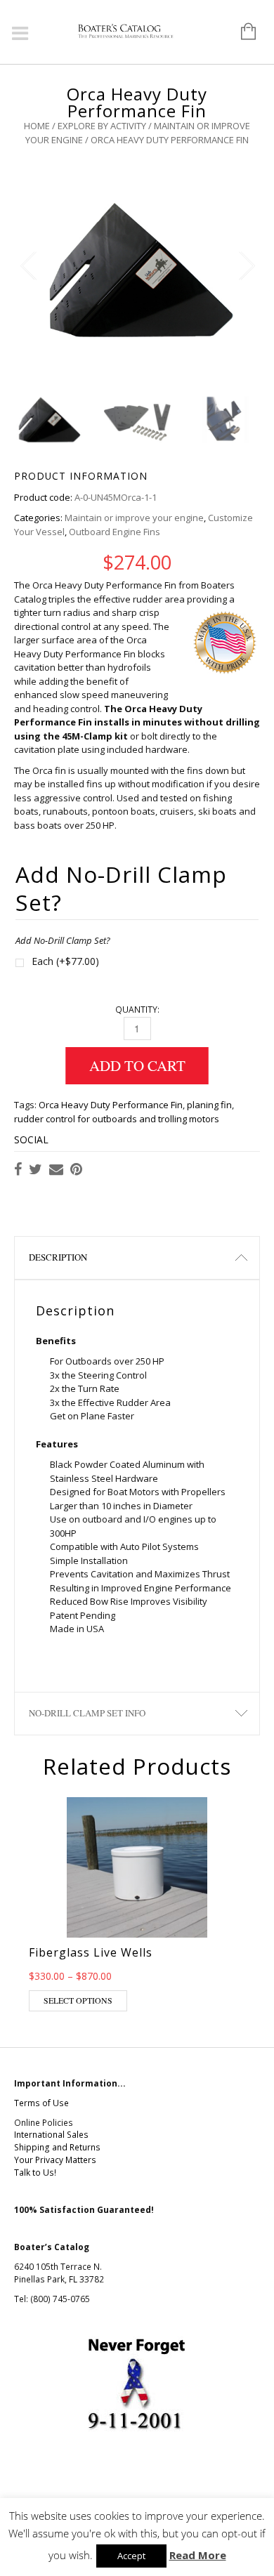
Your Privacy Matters (55, 2160)
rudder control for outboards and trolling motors (117, 1119)
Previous (28, 266)
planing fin (209, 1105)
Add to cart (137, 1065)
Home (37, 126)
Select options (78, 2000)
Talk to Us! (35, 2173)
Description (58, 1257)
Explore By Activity (102, 126)
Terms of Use (41, 2103)
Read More (198, 2555)
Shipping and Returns (57, 2147)
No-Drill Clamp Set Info (87, 1713)
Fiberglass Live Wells (91, 1952)
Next (246, 266)
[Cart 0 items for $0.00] (241, 32)
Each (65, 961)
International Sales (51, 2135)
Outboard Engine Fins (115, 532)
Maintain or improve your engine (134, 518)
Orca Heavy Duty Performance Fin (111, 1105)
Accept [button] (131, 2556)
